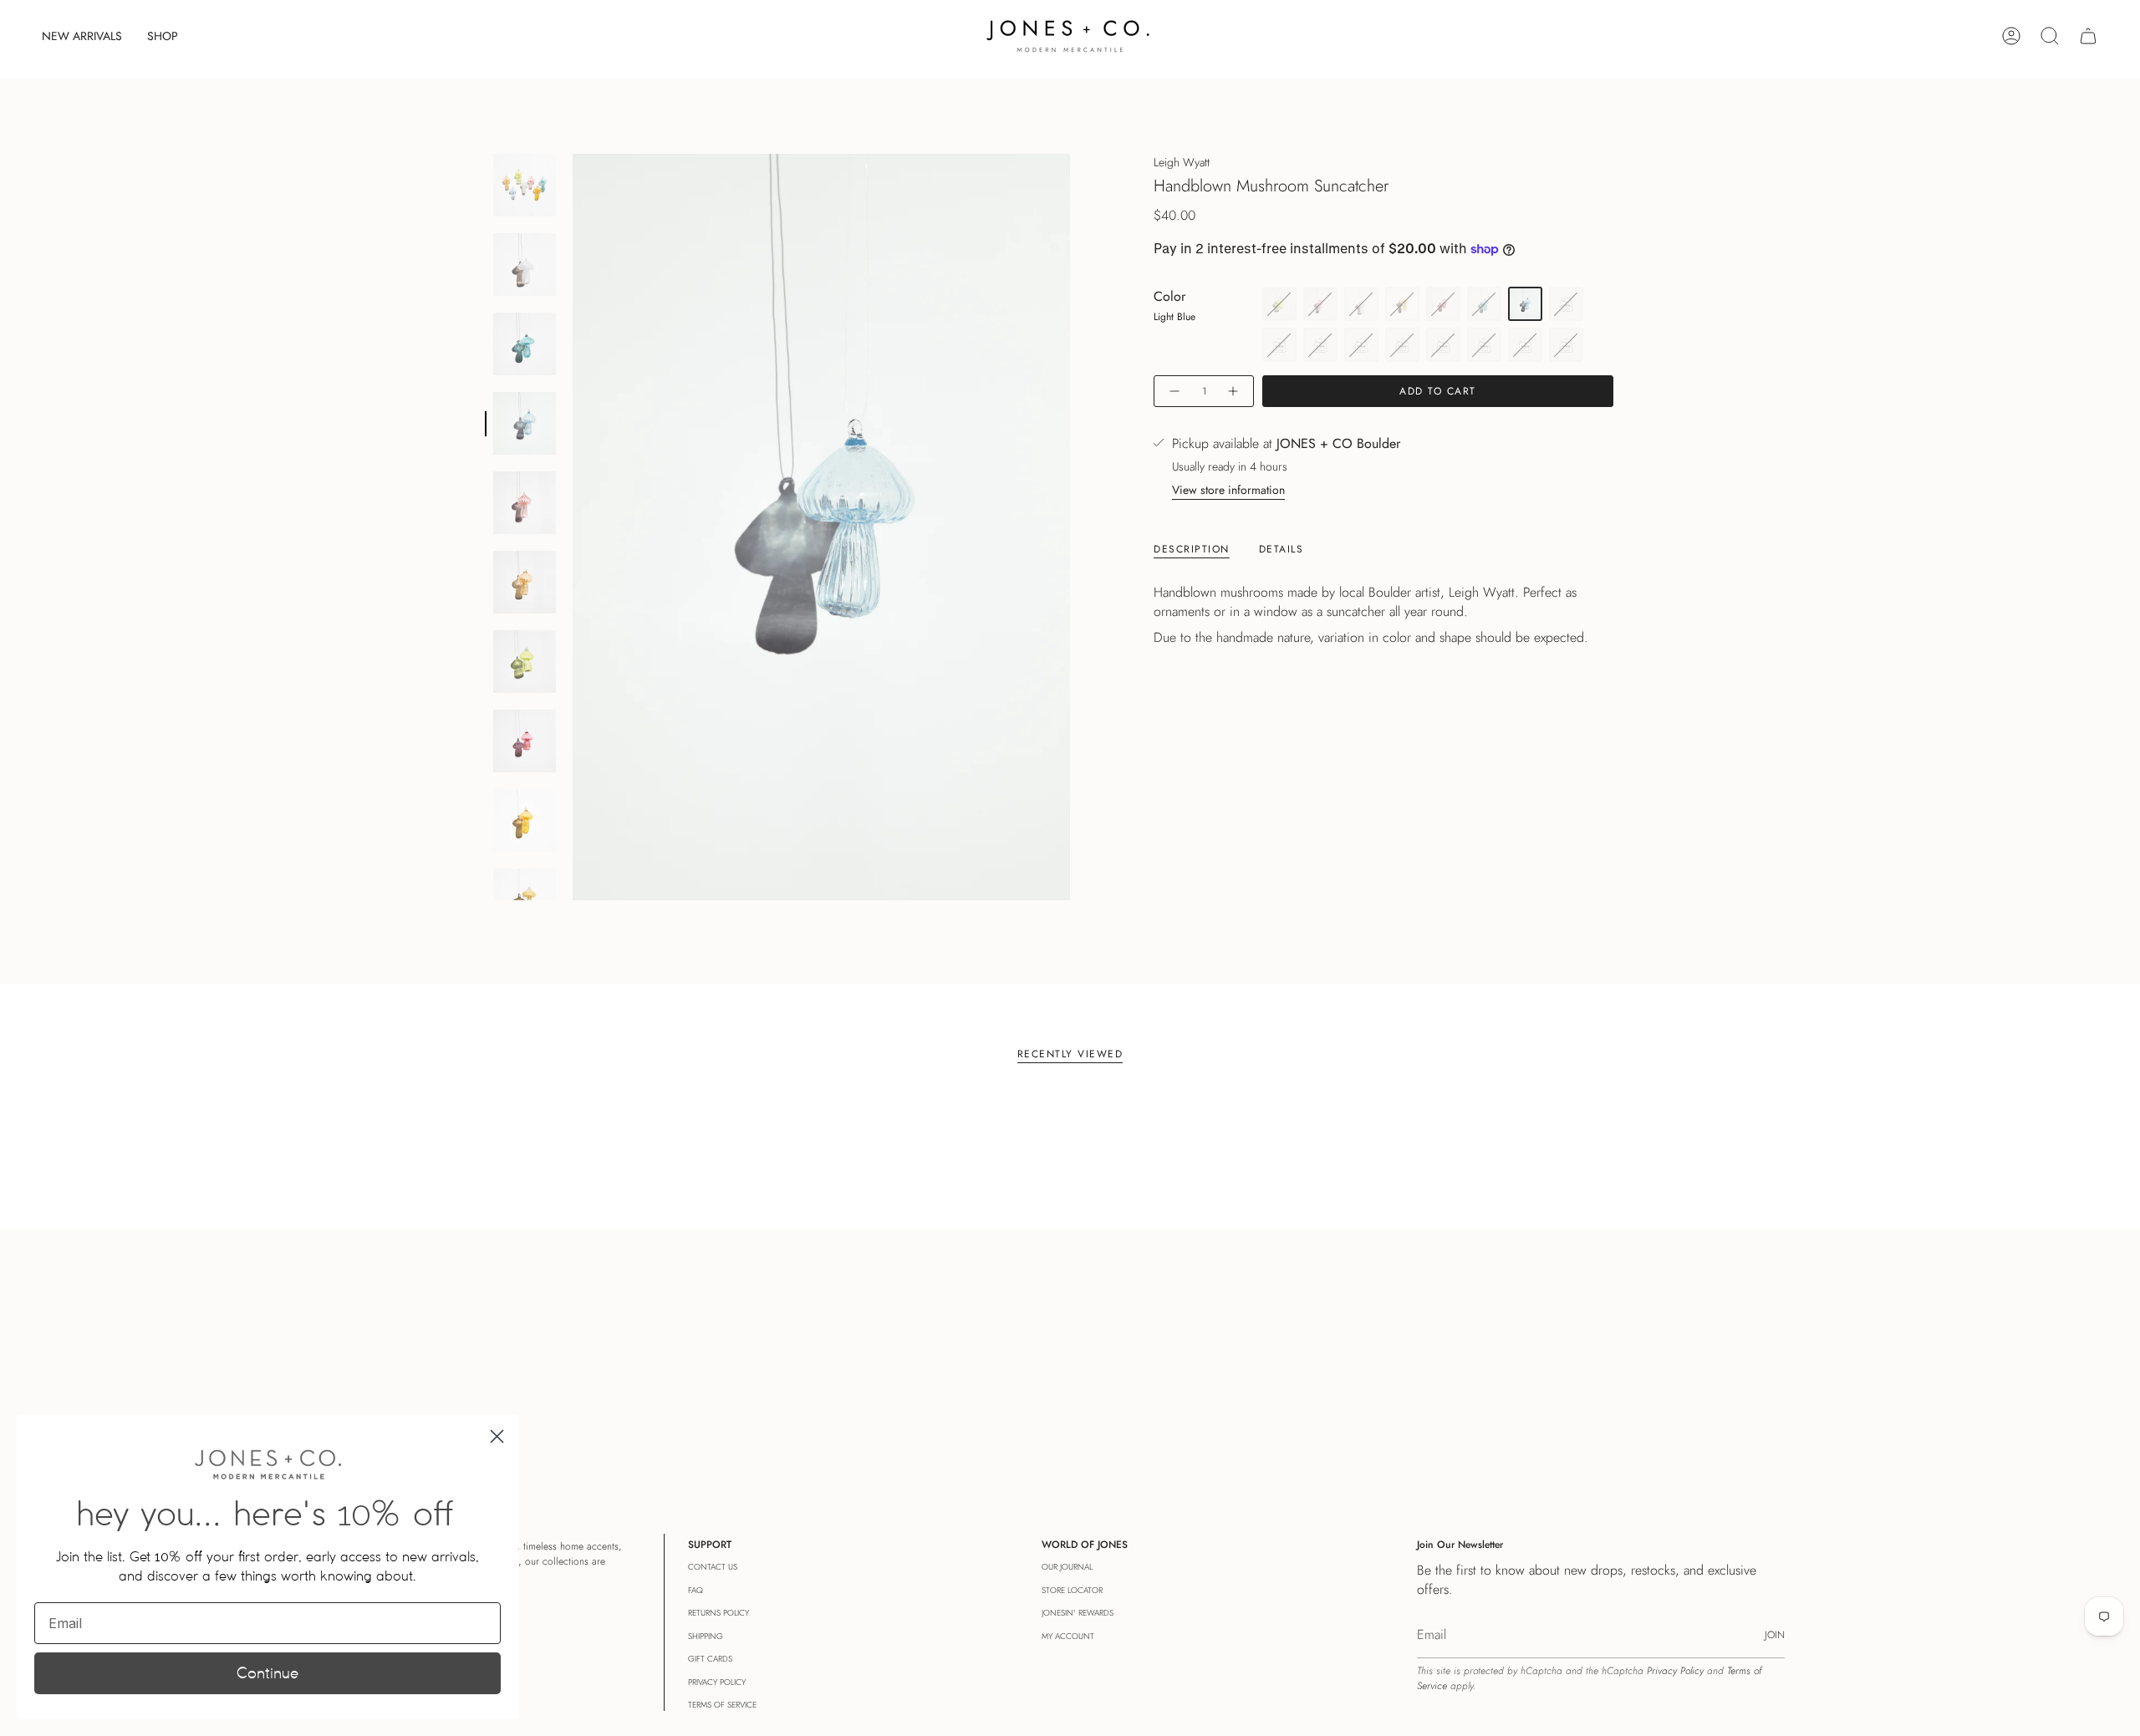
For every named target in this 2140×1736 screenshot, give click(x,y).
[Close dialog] (497, 1436)
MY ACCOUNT (1068, 1636)
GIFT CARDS (710, 1659)
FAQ (695, 1590)
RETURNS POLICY (718, 1613)
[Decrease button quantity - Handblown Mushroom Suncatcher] (1174, 392)
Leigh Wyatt (1182, 162)
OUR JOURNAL (1067, 1567)
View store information (1228, 491)
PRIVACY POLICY (717, 1682)
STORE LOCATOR (1072, 1590)
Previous (573, 527)
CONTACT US (713, 1567)
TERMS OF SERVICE (722, 1705)
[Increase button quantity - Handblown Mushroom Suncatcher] (1234, 392)
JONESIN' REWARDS (1078, 1613)
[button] (163, 36)
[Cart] (2088, 36)
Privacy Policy (1675, 1671)
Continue (267, 1673)
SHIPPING (706, 1636)
